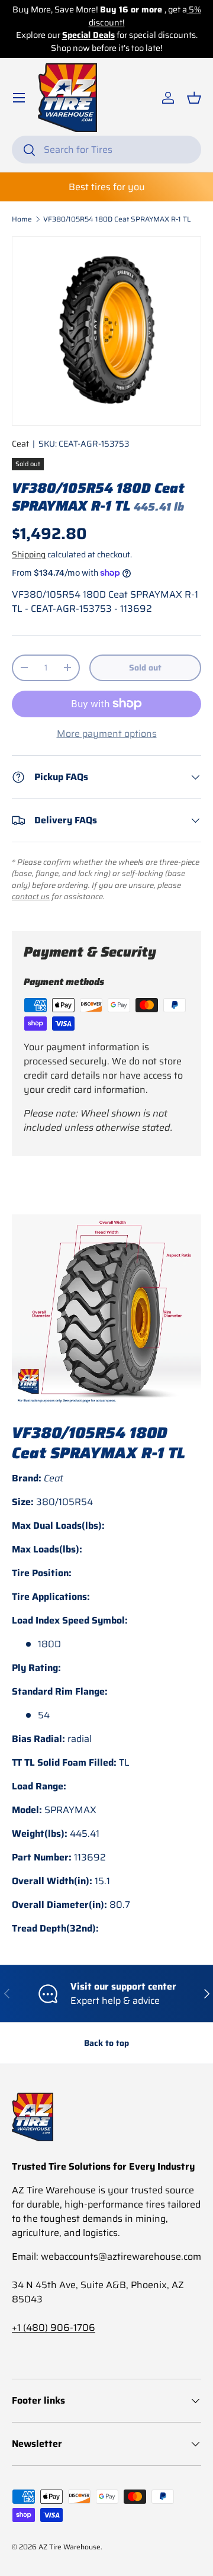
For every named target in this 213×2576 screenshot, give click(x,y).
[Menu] (19, 98)
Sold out (145, 668)
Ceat (20, 444)
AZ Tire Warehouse (70, 2547)
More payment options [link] (107, 734)
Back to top (106, 2043)
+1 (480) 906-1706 (54, 2328)
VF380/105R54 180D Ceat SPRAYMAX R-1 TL (117, 219)
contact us (31, 896)
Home (22, 219)
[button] (194, 98)
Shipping (29, 554)
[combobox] (106, 150)
